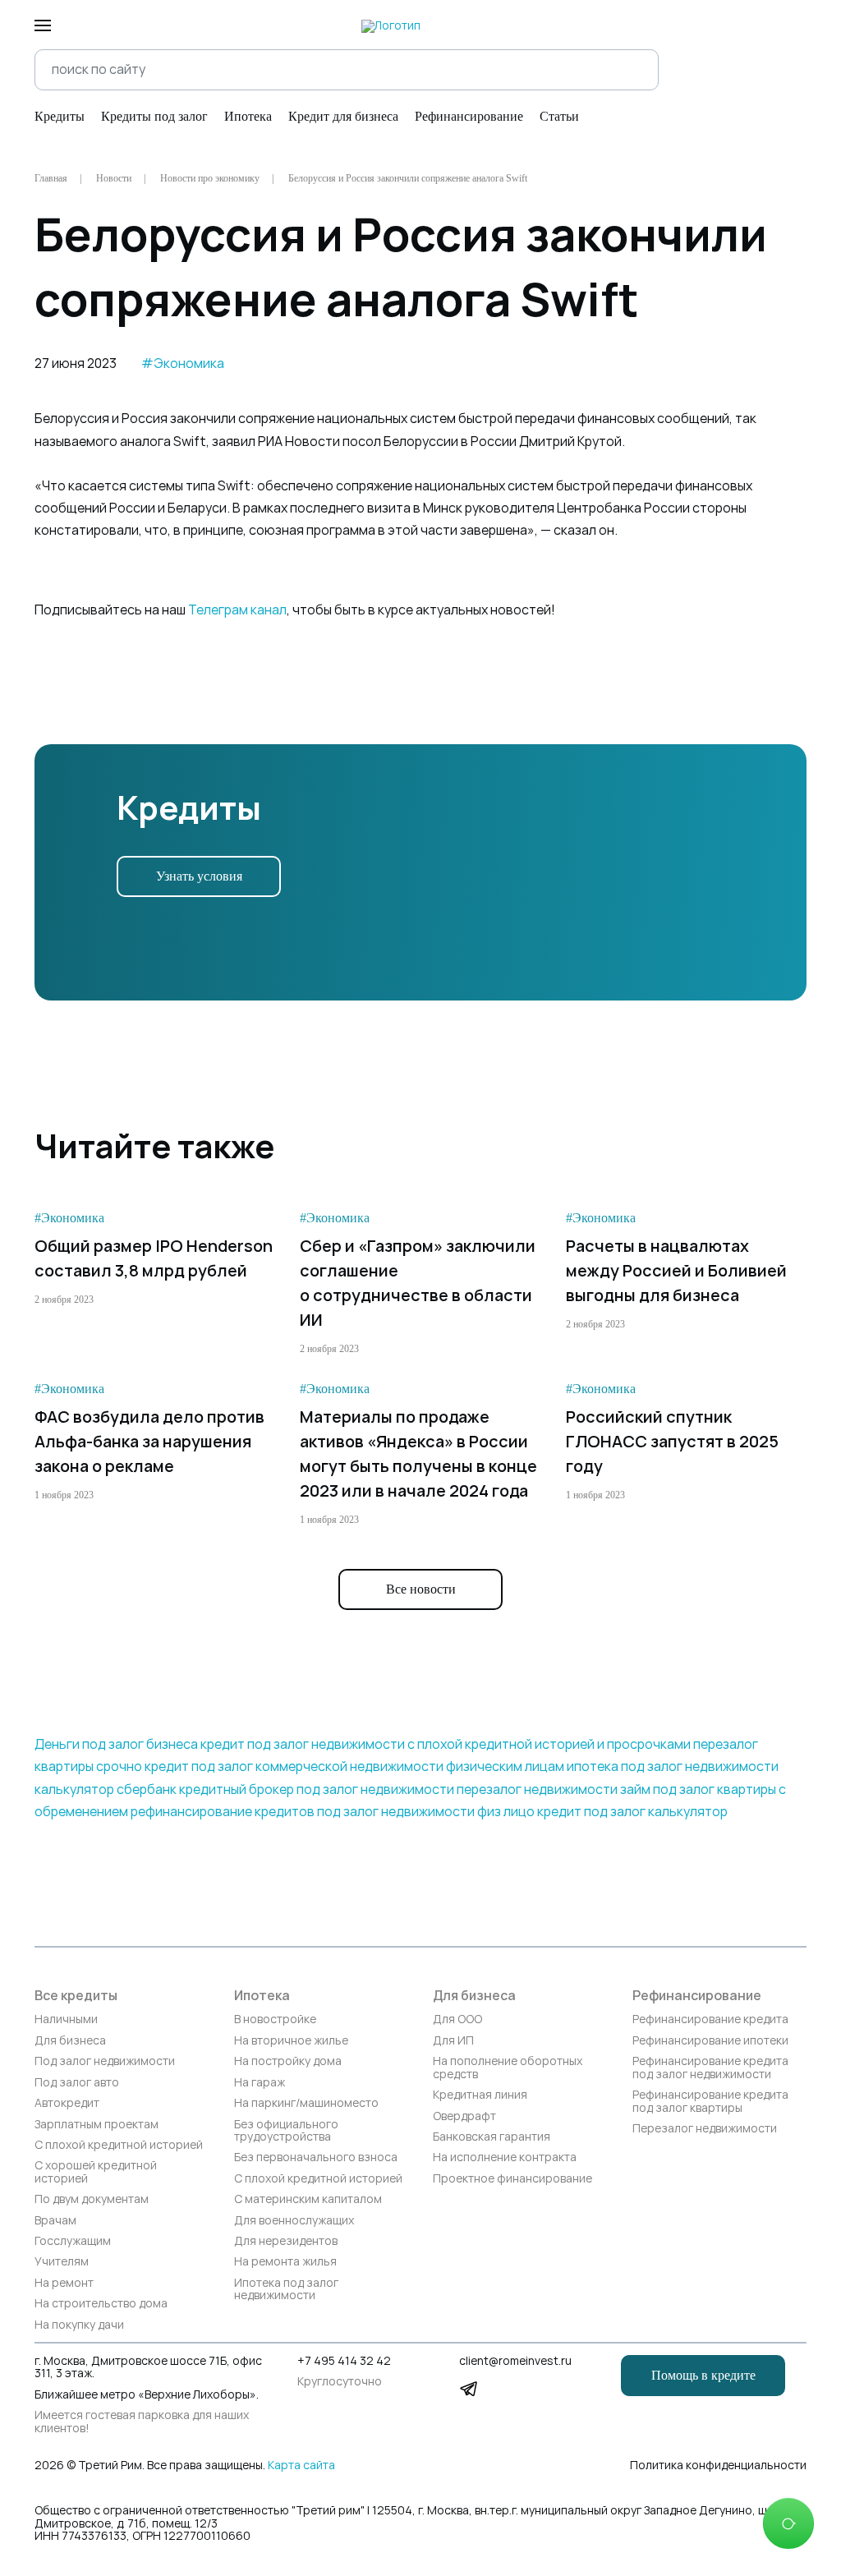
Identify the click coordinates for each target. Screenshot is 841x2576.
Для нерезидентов (286, 2241)
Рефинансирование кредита (710, 2019)
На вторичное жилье (291, 2041)
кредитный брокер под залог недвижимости (317, 1789)
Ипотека (248, 116)
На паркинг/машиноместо (306, 2103)
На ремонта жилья (285, 2262)
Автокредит (67, 2103)
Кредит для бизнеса (343, 116)
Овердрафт (464, 2116)
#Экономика (183, 363)
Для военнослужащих (294, 2221)
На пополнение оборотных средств (508, 2068)
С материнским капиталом (308, 2199)
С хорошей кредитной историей (96, 2172)
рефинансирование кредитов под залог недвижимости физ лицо (333, 1812)
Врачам (55, 2221)
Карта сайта (301, 2465)
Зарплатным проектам (97, 2125)
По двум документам (92, 2199)
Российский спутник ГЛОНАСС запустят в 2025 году (672, 1442)
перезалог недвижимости (537, 1789)
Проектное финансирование (512, 2179)
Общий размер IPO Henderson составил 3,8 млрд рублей (154, 1258)
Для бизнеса (70, 2041)
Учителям (62, 2262)
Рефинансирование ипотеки (710, 2041)
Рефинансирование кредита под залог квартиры (710, 2102)
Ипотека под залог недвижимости (286, 2290)
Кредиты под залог (154, 116)
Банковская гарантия (492, 2137)
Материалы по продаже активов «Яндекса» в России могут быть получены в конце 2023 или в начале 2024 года (418, 1454)
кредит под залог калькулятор (632, 1812)
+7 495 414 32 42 (344, 2361)
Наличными (66, 2019)
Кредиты (60, 116)
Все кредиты (76, 1996)
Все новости (421, 1589)
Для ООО (457, 2019)
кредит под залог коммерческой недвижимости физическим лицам (354, 1766)
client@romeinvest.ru (515, 2361)
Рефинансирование (469, 116)
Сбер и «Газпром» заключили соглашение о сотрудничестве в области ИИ (418, 1283)
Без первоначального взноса (316, 2157)
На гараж (260, 2083)
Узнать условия (199, 876)
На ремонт (64, 2283)
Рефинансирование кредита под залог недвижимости (710, 2068)
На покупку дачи (79, 2325)
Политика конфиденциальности (718, 2466)
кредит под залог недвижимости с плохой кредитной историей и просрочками (446, 1744)
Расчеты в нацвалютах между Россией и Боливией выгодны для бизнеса (676, 1271)
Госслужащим (73, 2241)
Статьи (559, 116)
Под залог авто (77, 2083)
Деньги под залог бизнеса (116, 1744)
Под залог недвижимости (105, 2061)
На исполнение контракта (505, 2157)
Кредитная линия (480, 2095)
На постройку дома (288, 2061)
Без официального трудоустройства (286, 2131)
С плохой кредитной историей (119, 2145)
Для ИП (453, 2041)
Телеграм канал (237, 610)
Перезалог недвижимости (705, 2129)
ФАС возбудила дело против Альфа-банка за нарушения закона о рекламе (149, 1442)
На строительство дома (101, 2304)
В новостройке (275, 2019)
